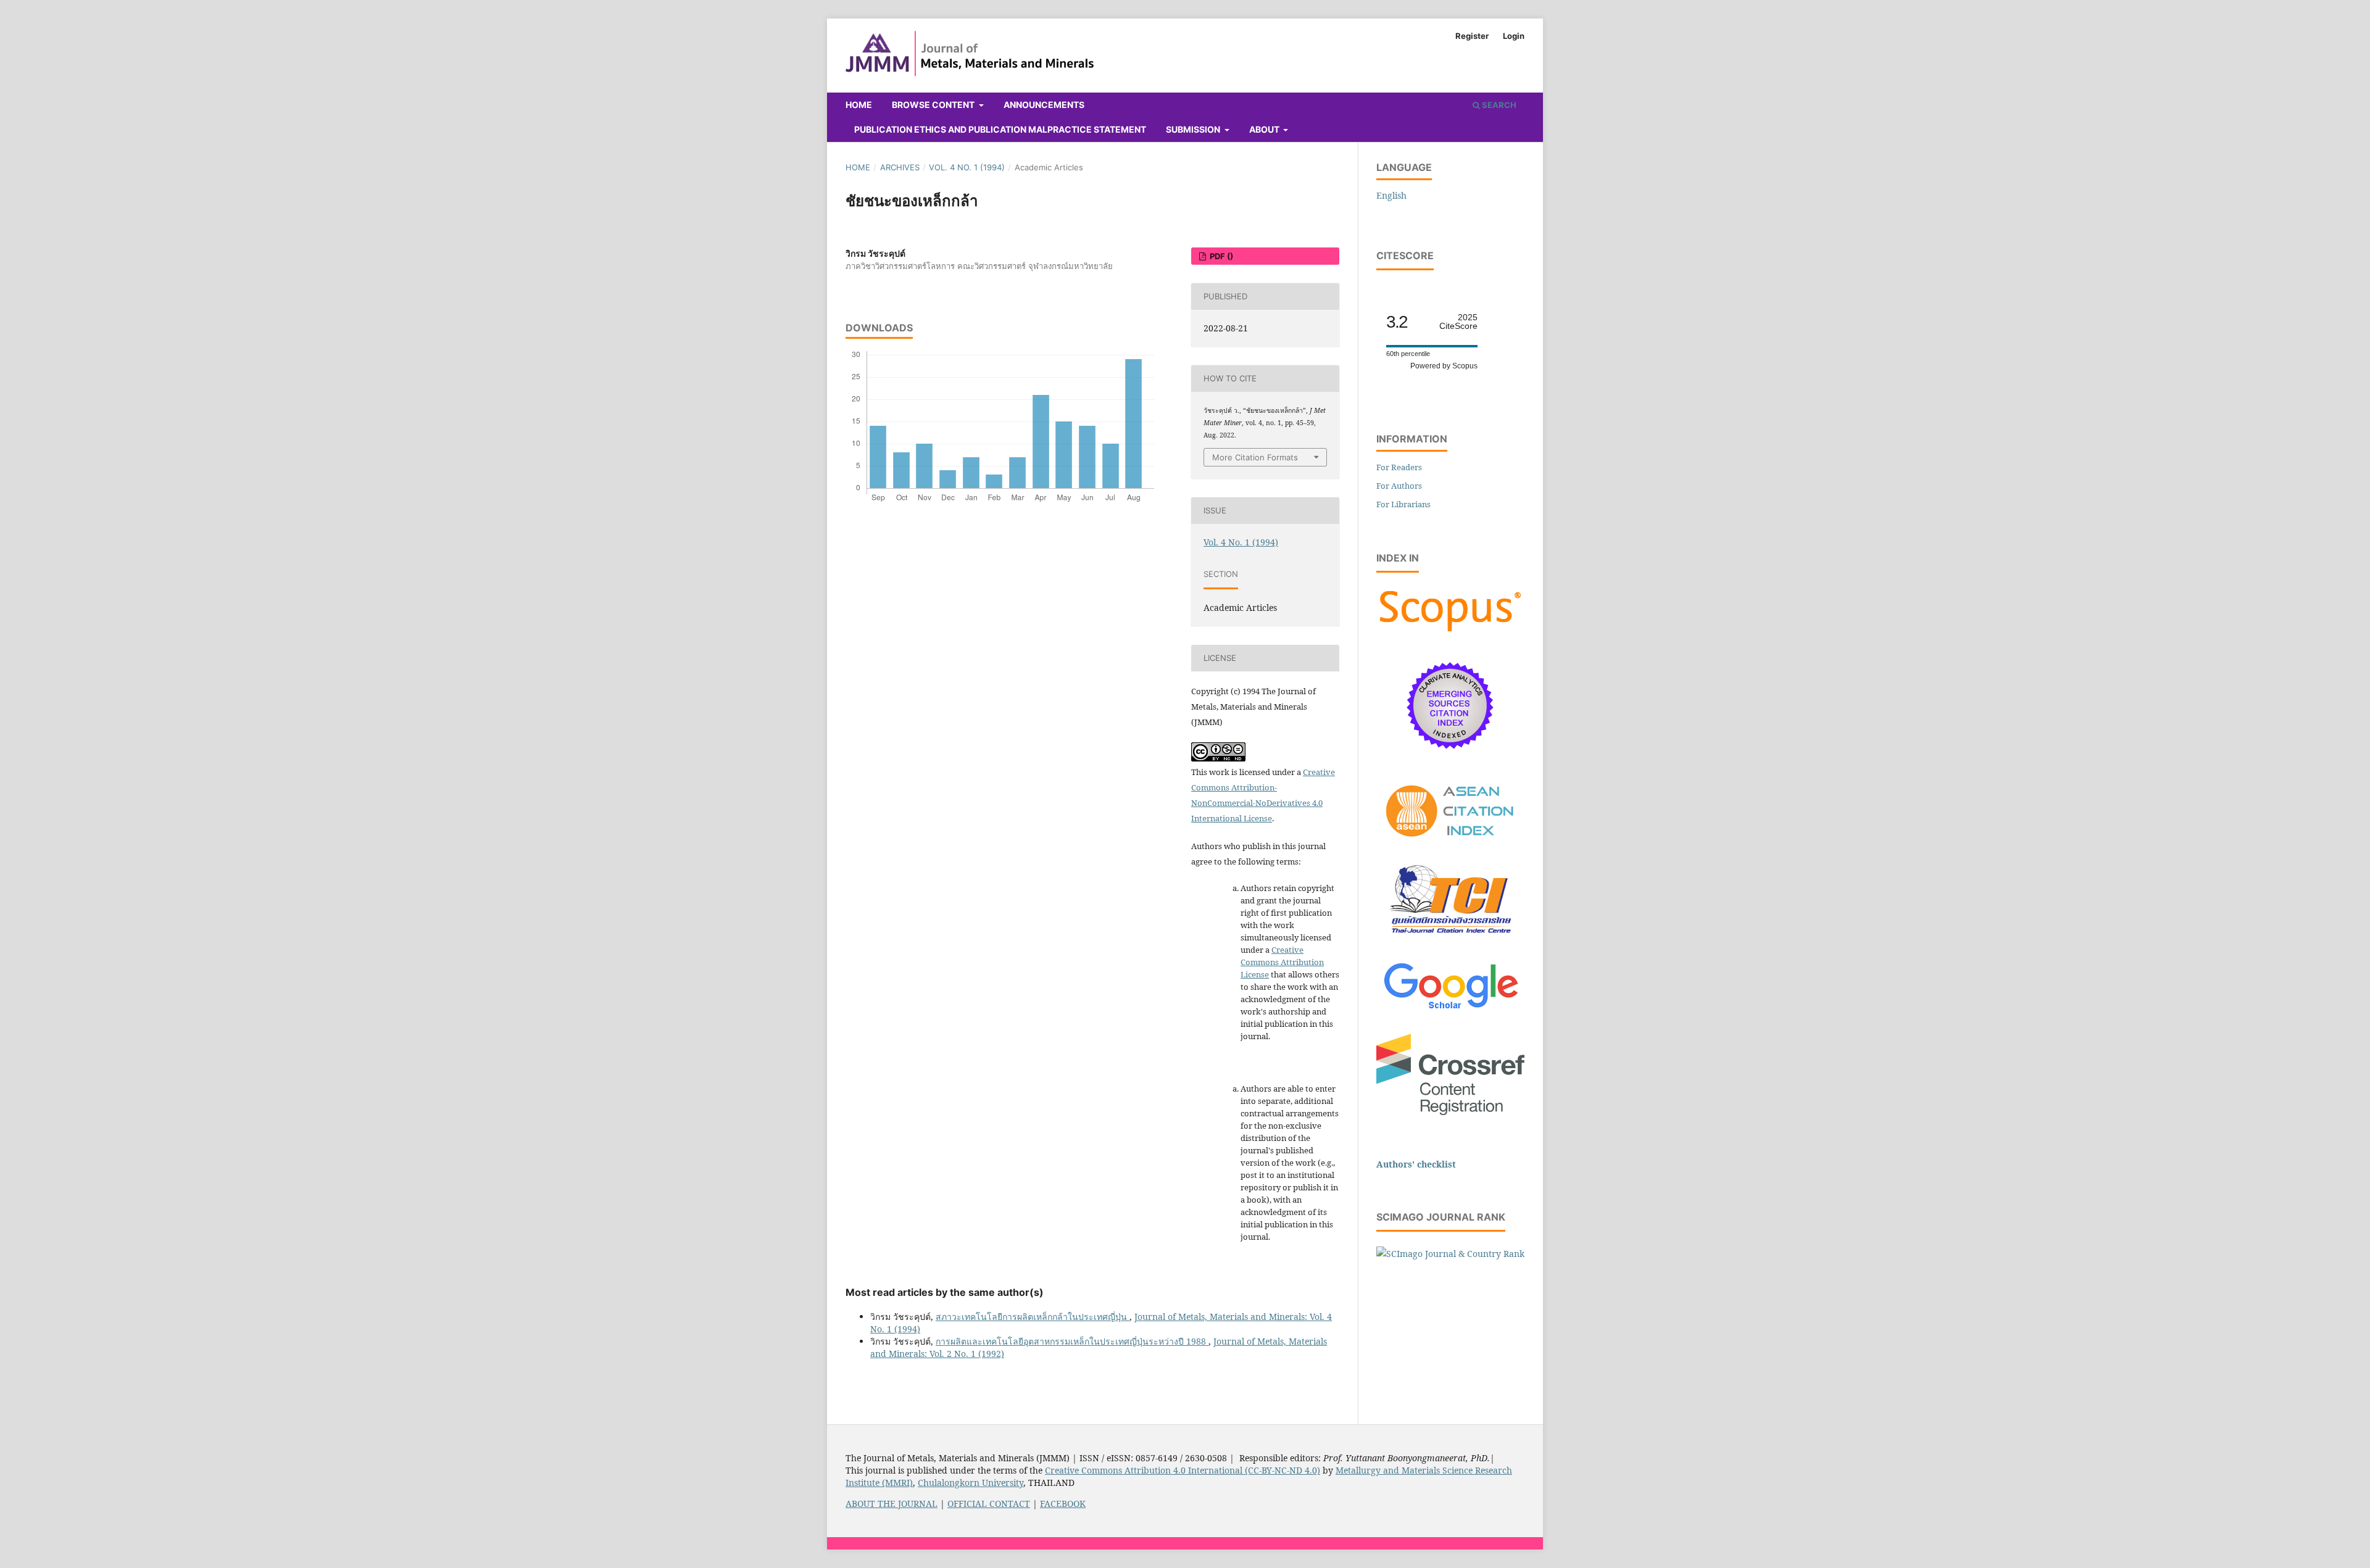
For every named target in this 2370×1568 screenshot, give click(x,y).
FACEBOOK (1063, 1504)
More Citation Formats (1255, 457)
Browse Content (934, 105)
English (1391, 195)
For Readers (1399, 467)
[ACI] (1450, 844)
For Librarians (1403, 504)
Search (1498, 105)
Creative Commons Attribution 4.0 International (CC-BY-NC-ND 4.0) (1183, 1470)
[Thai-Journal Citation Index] (1450, 940)
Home (859, 105)
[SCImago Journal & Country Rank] (1450, 1254)
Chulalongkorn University (971, 1483)
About (1265, 129)
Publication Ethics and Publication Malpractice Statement (1000, 129)
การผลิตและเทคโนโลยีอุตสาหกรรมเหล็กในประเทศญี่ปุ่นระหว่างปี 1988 (1072, 1341)
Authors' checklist (1416, 1164)
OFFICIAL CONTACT (989, 1504)
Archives (900, 167)
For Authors (1399, 486)
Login (1514, 36)
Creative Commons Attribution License (1282, 962)
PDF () (1220, 256)
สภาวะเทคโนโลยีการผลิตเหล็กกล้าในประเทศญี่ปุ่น (1033, 1317)
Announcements (1044, 105)
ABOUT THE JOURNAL (892, 1504)
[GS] (1451, 1010)
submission (1194, 129)
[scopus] (1450, 632)
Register (1472, 36)
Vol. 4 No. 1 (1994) (967, 167)
